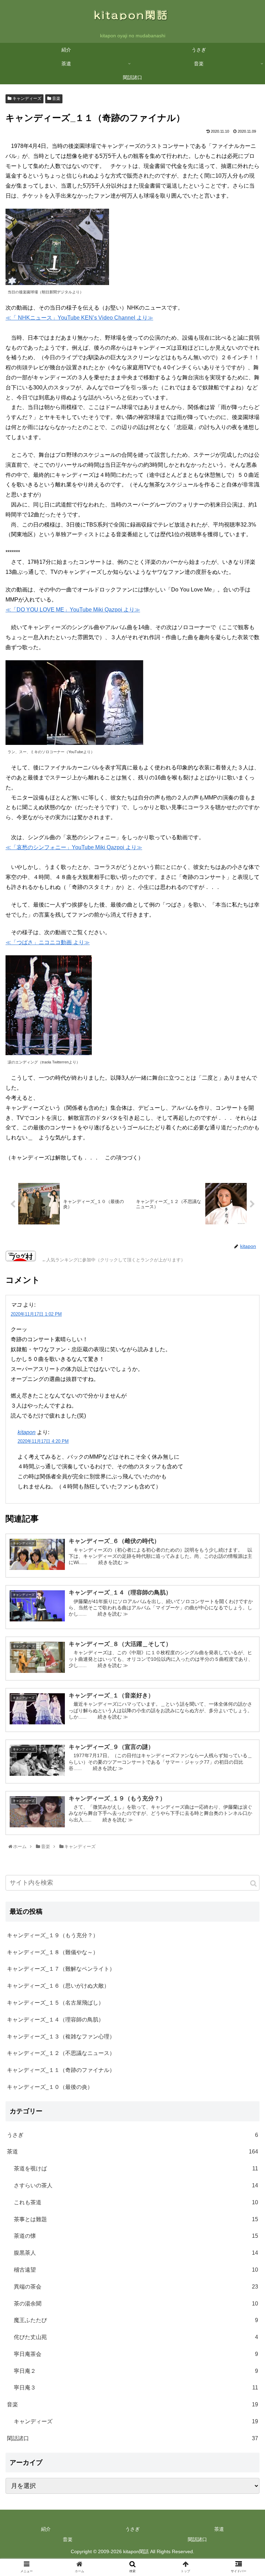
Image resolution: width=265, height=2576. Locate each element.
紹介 (46, 2529)
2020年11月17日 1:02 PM (36, 1314)
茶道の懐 (136, 2236)
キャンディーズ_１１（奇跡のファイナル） (61, 2070)
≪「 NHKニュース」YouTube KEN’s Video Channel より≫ (79, 318)
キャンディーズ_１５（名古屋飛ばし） (55, 2003)
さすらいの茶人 (136, 2185)
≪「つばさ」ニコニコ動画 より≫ (48, 942)
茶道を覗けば (136, 2168)
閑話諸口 (132, 2438)
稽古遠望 (136, 2270)
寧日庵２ (136, 2371)
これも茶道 (136, 2202)
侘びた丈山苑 (136, 2337)
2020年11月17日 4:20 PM (43, 1441)
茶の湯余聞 (136, 2304)
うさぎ (132, 2135)
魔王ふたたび (136, 2320)
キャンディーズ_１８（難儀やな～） (53, 1952)
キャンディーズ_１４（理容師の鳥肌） (55, 2020)
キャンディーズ (26, 98)
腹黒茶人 (136, 2253)
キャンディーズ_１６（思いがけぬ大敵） (58, 1986)
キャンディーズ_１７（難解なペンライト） (61, 1969)
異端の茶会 (136, 2287)
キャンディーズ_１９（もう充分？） (53, 1935)
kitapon (27, 1432)
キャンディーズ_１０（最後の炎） (50, 2087)
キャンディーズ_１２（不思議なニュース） (61, 2053)
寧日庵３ (136, 2388)
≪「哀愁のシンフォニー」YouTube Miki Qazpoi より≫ (74, 847)
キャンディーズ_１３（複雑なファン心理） (61, 2037)
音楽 (56, 98)
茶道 (132, 2152)
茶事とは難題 (136, 2219)
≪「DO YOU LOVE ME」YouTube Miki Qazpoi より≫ (73, 610)
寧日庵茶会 (136, 2354)
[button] (253, 1883)
